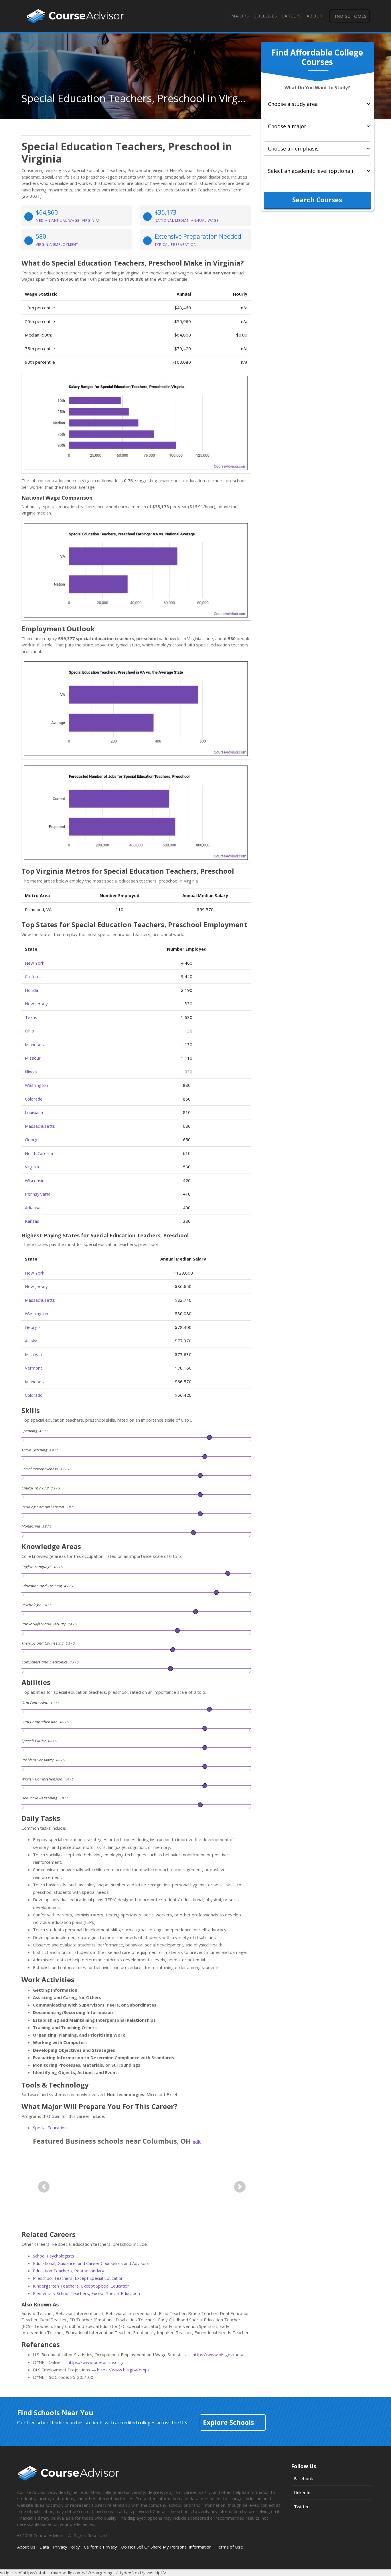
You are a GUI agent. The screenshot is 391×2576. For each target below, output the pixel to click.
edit (197, 2142)
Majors (240, 16)
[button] (44, 2187)
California (34, 976)
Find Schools (349, 16)
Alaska (31, 1341)
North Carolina (39, 1153)
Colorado (34, 1099)
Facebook (303, 2478)
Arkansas (34, 1208)
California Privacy (100, 2547)
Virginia (32, 1167)
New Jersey (36, 1004)
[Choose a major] (317, 126)
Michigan (33, 1354)
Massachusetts (40, 1126)
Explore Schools (228, 2422)
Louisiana (34, 1112)
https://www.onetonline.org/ (96, 2362)
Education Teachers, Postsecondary (69, 2271)
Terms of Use (229, 2547)
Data (44, 2547)
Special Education (50, 2128)
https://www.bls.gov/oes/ (218, 2355)
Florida (31, 990)
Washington (36, 1085)
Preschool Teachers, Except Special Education (78, 2278)
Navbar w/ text (75, 16)
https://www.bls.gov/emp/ (123, 2370)
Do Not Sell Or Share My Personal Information (166, 2547)
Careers (292, 16)
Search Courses (317, 200)
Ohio (29, 1031)
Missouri (33, 1058)
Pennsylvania (38, 1194)
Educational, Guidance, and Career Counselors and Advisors (91, 2263)
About (315, 16)
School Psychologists (54, 2256)
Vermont (33, 1368)
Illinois (31, 1072)
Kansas (32, 1221)
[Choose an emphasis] (317, 149)
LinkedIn (302, 2492)
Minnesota (35, 1044)
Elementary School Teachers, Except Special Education (86, 2293)
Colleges (265, 16)
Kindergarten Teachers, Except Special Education (81, 2286)
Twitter (301, 2506)
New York (34, 963)
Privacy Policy (66, 2547)
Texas (31, 1017)
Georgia (33, 1139)
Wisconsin (35, 1180)
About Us (26, 2547)
